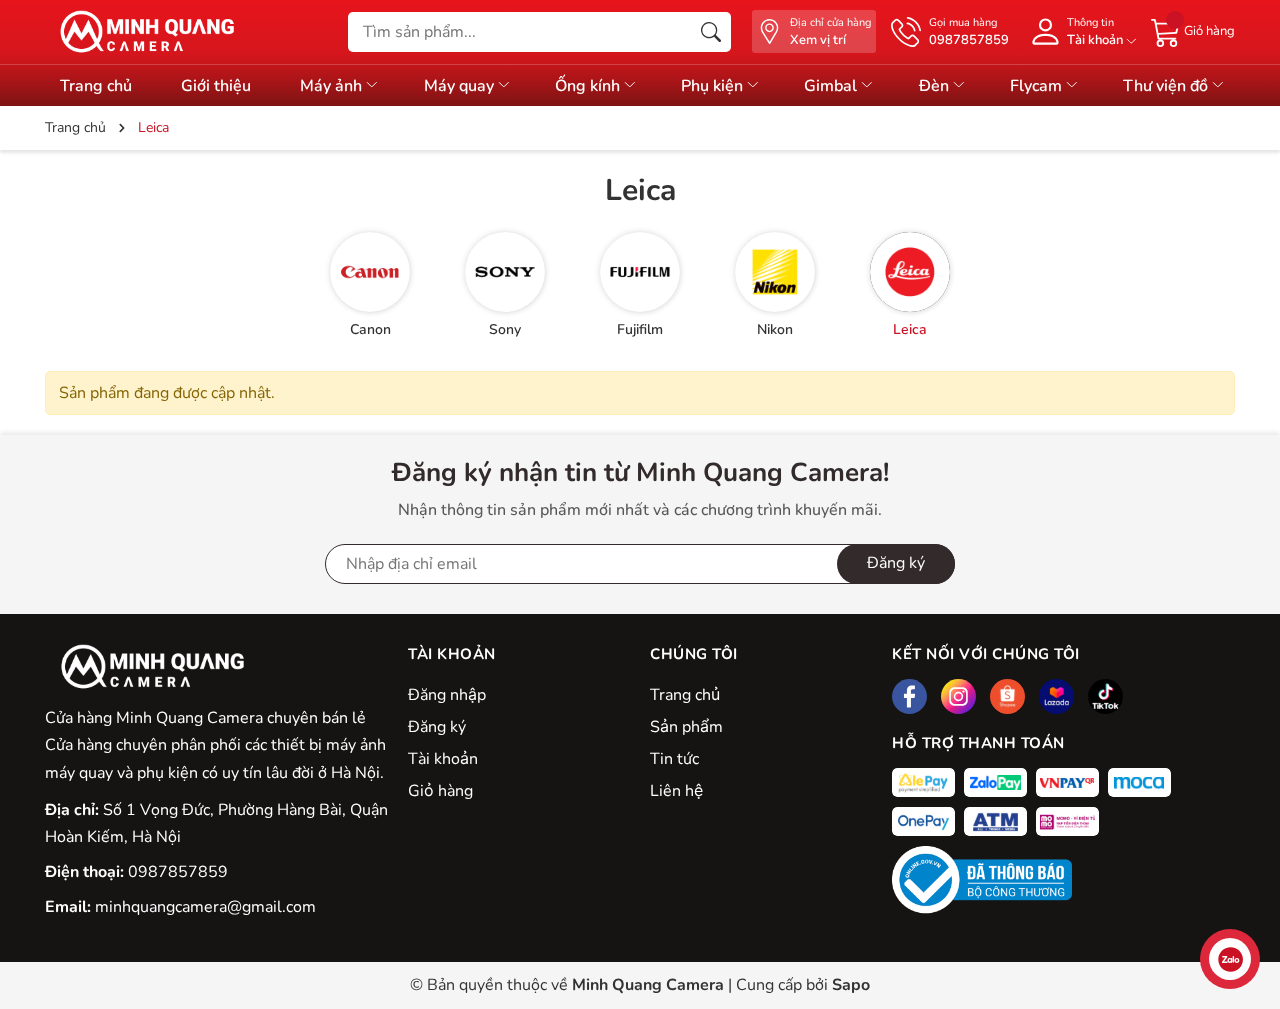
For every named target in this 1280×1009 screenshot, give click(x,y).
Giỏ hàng (440, 791)
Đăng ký (437, 727)
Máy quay (461, 86)
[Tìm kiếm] (711, 32)
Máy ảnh (333, 86)
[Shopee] (1007, 696)
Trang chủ (96, 86)
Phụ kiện (714, 86)
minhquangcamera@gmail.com (205, 907)
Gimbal (832, 86)
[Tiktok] (1105, 696)
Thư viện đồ (1167, 86)
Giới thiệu (216, 86)
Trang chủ (685, 695)
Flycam (1038, 86)
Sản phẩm (686, 727)
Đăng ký (896, 563)
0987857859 (178, 872)
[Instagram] (958, 696)
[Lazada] (1056, 696)
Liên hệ (676, 791)
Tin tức (674, 759)
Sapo (851, 985)
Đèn (936, 86)
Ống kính (589, 86)
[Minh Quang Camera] (140, 32)
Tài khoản (443, 759)
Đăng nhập (447, 695)
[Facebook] (909, 696)
